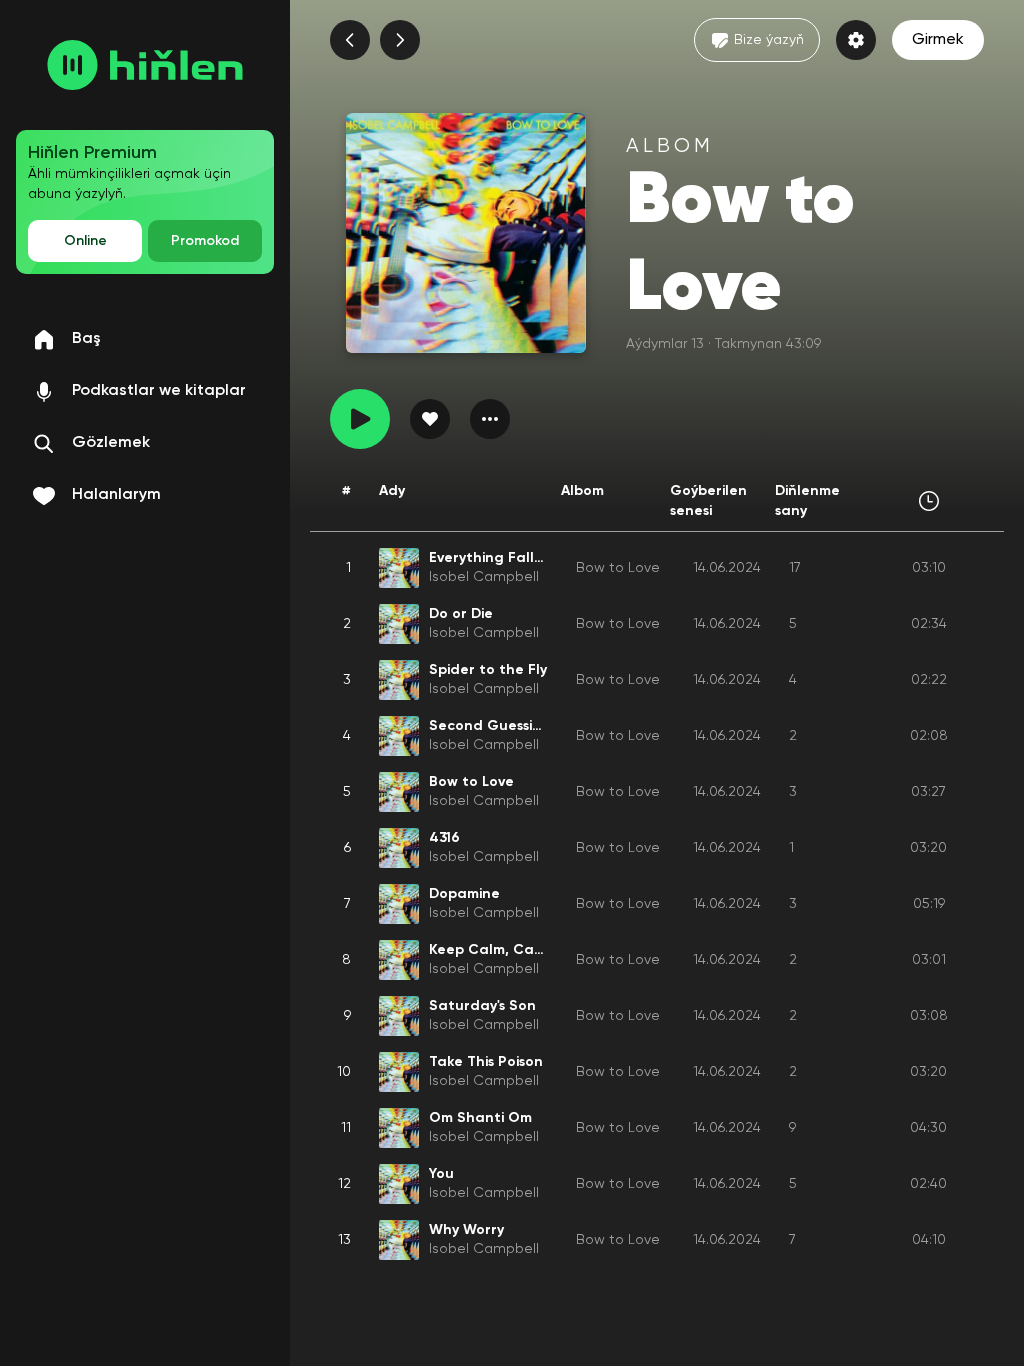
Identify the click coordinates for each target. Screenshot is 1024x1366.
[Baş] (145, 65)
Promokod (205, 241)
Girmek (938, 40)
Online (85, 241)
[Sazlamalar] (856, 40)
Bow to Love (618, 568)
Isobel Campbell (484, 577)
